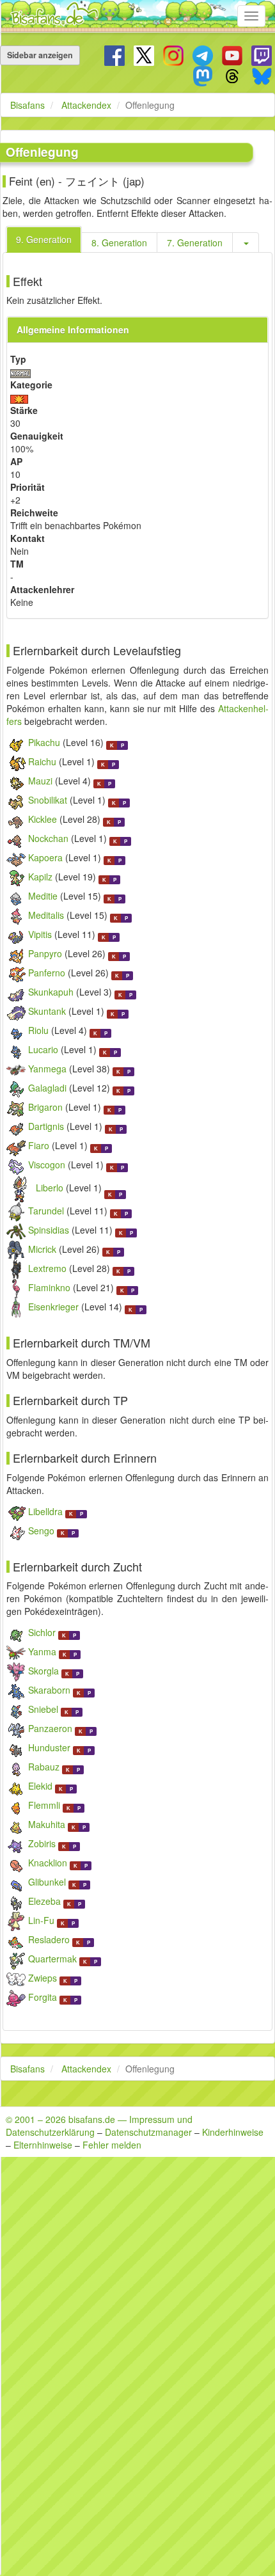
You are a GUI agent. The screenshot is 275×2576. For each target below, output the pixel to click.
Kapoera (45, 857)
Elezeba (44, 1901)
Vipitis (40, 934)
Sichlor (42, 1632)
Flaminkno (49, 1287)
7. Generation (195, 242)
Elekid (40, 1786)
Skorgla (43, 1671)
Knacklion (48, 1863)
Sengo (41, 1530)
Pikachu (44, 742)
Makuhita (47, 1824)
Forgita (43, 1997)
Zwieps (43, 1978)
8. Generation (119, 242)
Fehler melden (112, 2145)
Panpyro (45, 953)
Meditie (43, 896)
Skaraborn (49, 1690)
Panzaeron (50, 1728)
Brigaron (45, 1107)
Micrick (42, 1249)
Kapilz (40, 877)
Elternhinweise (43, 2145)
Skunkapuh (51, 992)
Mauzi (40, 781)
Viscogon (47, 1165)
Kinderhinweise (233, 2132)
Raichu (42, 761)
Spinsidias (49, 1230)
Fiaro (39, 1145)
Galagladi (47, 1088)
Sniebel (43, 1709)
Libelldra (45, 1511)
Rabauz (44, 1767)
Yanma (42, 1651)
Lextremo (47, 1268)
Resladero (49, 1939)
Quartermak (52, 1959)
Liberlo (50, 1188)
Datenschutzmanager (148, 2132)
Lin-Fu (41, 1920)
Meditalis (46, 915)
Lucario (43, 1049)
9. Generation (44, 239)
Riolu (38, 1030)
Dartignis (46, 1126)
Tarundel (46, 1211)
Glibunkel (47, 1882)
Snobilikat (48, 800)
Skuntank (47, 1011)
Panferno (47, 973)
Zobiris (42, 1843)
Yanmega (47, 1069)
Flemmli (44, 1805)
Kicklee (43, 819)
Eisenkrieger (53, 1307)
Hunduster (49, 1747)
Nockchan (48, 838)
